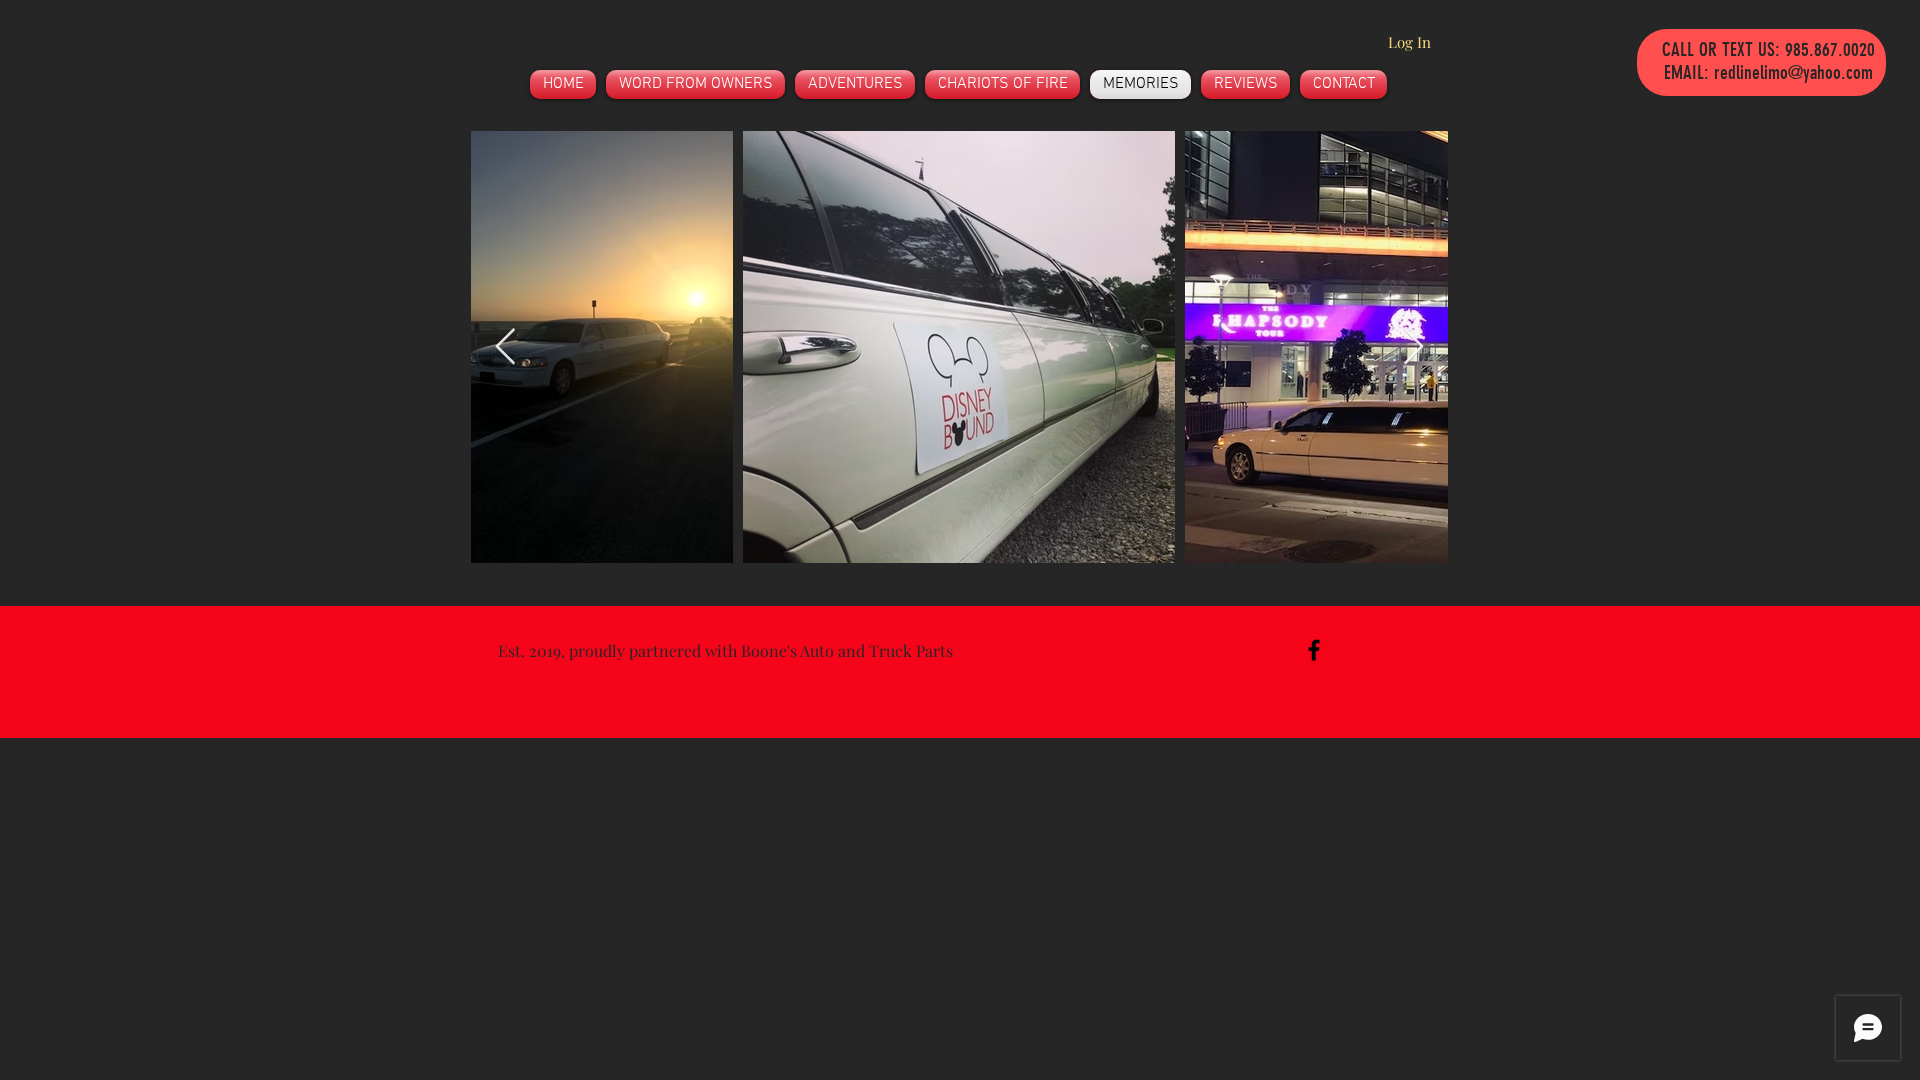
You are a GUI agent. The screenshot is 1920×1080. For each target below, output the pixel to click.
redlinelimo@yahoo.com (1793, 72)
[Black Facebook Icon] (1314, 650)
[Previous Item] (505, 347)
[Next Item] (1413, 347)
